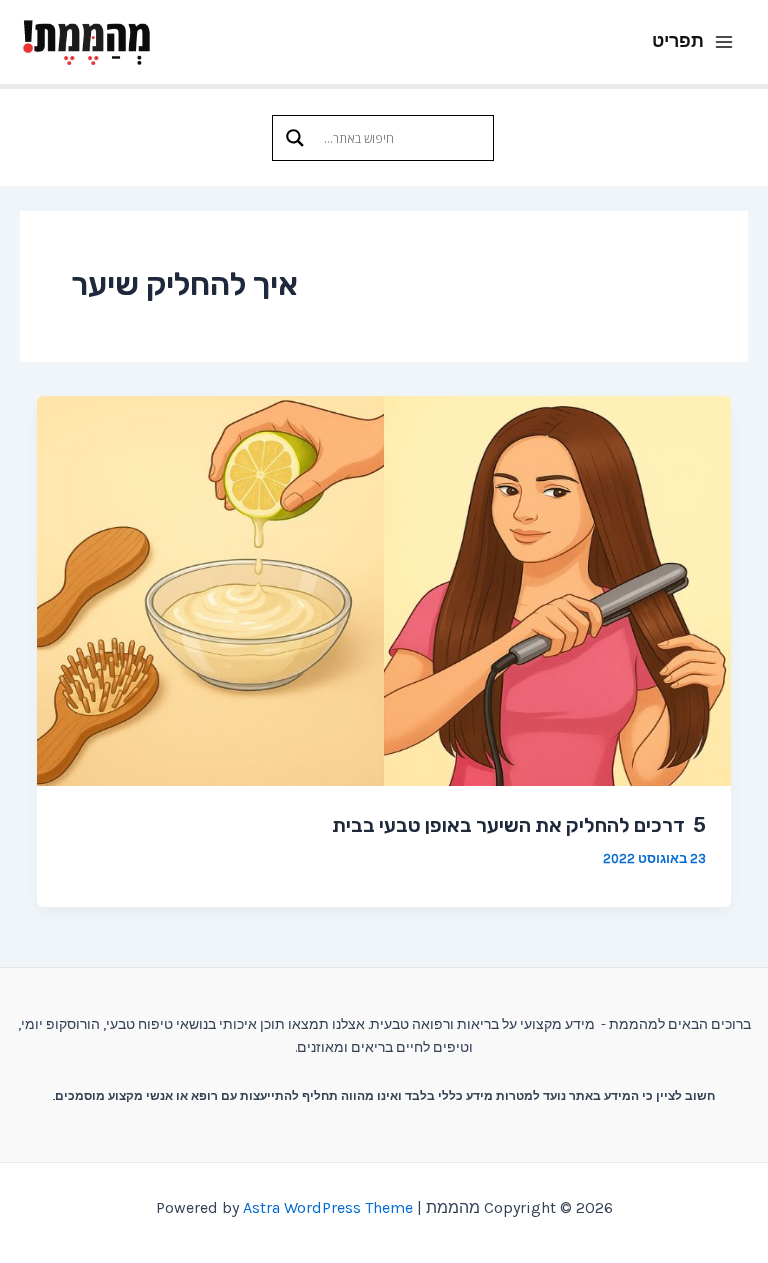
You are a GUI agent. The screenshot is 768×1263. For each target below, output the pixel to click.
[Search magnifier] (295, 138)
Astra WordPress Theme (328, 1207)
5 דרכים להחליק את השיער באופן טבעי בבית (519, 825)
